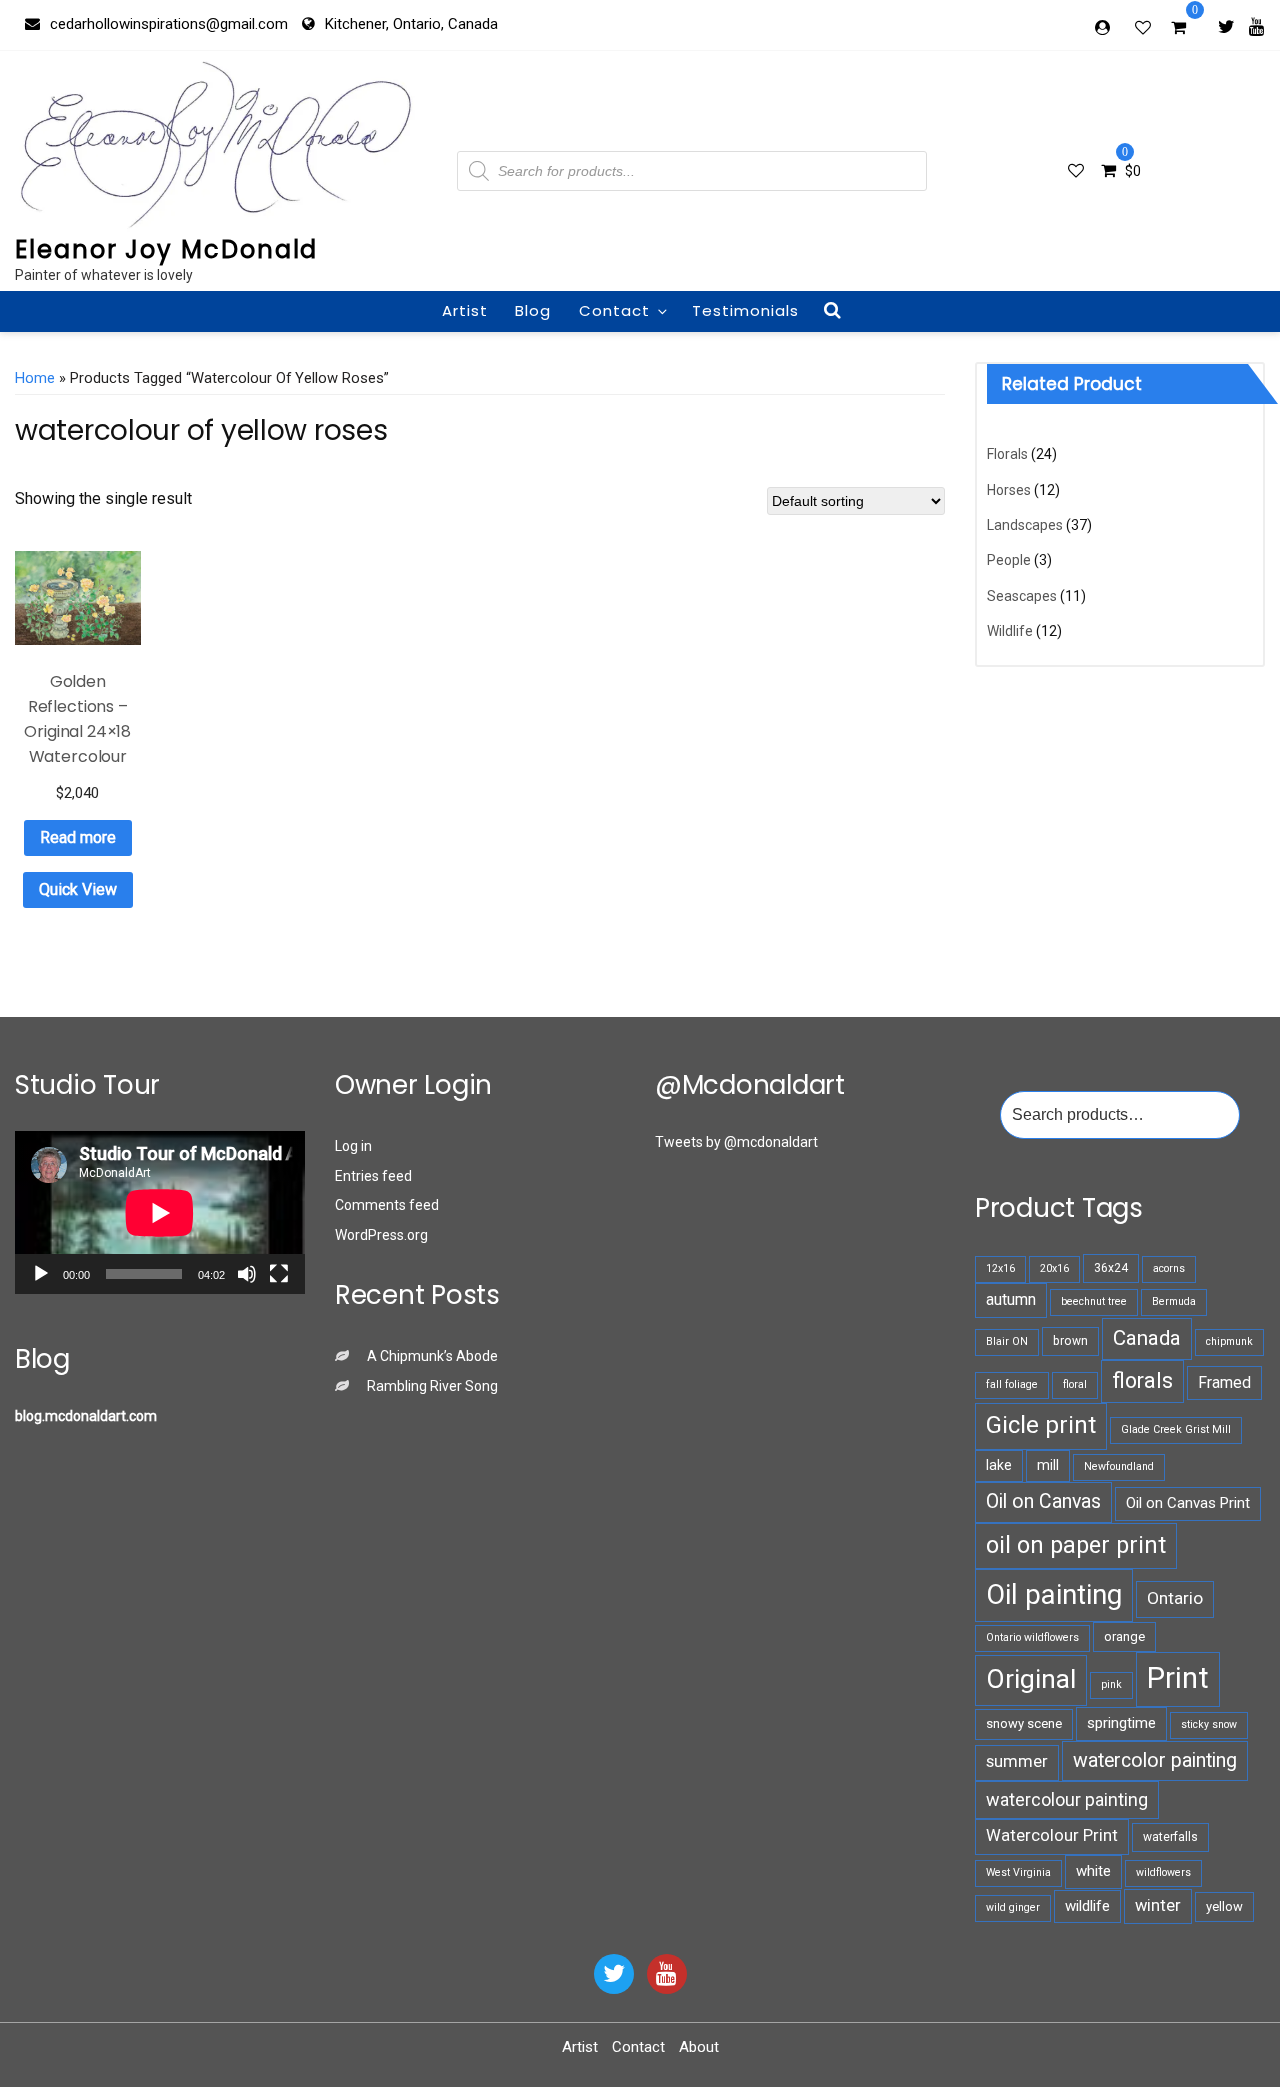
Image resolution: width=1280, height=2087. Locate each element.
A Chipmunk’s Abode (432, 1356)
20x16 (1054, 1268)
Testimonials (745, 310)
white (1093, 1871)
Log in (353, 1146)
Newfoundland (1119, 1466)
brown (1070, 1341)
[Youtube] (1256, 26)
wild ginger (1013, 1907)
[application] (160, 1212)
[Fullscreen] (279, 1274)
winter (1158, 1905)
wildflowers (1163, 1872)
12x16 (1000, 1268)
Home (35, 378)
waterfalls (1170, 1837)
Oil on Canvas (1043, 1501)
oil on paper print (1076, 1545)
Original (1031, 1679)
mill (1048, 1465)
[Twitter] (1226, 26)
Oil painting (1054, 1594)
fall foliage (1012, 1384)
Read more (78, 837)
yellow (1224, 1906)
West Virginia (1018, 1872)
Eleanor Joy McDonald (166, 249)
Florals (1007, 454)
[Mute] (247, 1274)
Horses (1009, 490)
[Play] (41, 1274)
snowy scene (1024, 1723)
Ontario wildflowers (1032, 1637)
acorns (1169, 1268)
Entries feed (373, 1176)
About (699, 2047)
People (1009, 560)
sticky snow (1209, 1724)
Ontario (1175, 1598)
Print (1178, 1678)
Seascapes (1022, 596)
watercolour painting (1067, 1799)
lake (999, 1465)
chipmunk (1229, 1341)
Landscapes (1025, 525)
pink (1111, 1684)
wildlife (1087, 1906)
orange (1124, 1636)
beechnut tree (1094, 1301)
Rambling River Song (432, 1386)
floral (1075, 1384)
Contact (614, 310)
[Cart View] (1178, 30)
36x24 (1111, 1268)
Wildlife (1010, 631)
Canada (1147, 1338)
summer (1017, 1761)
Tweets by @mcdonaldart (736, 1142)
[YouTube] (667, 1974)
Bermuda (1174, 1301)
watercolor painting (1155, 1760)
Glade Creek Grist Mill (1176, 1429)
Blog (533, 310)
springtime (1121, 1723)
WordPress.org (381, 1235)
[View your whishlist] (1145, 27)
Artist (465, 310)
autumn (1011, 1299)
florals (1142, 1380)
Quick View (78, 889)
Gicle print (1041, 1425)
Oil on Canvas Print (1188, 1503)
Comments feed (387, 1205)
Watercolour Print (1052, 1835)
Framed (1224, 1382)
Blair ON (1007, 1341)
